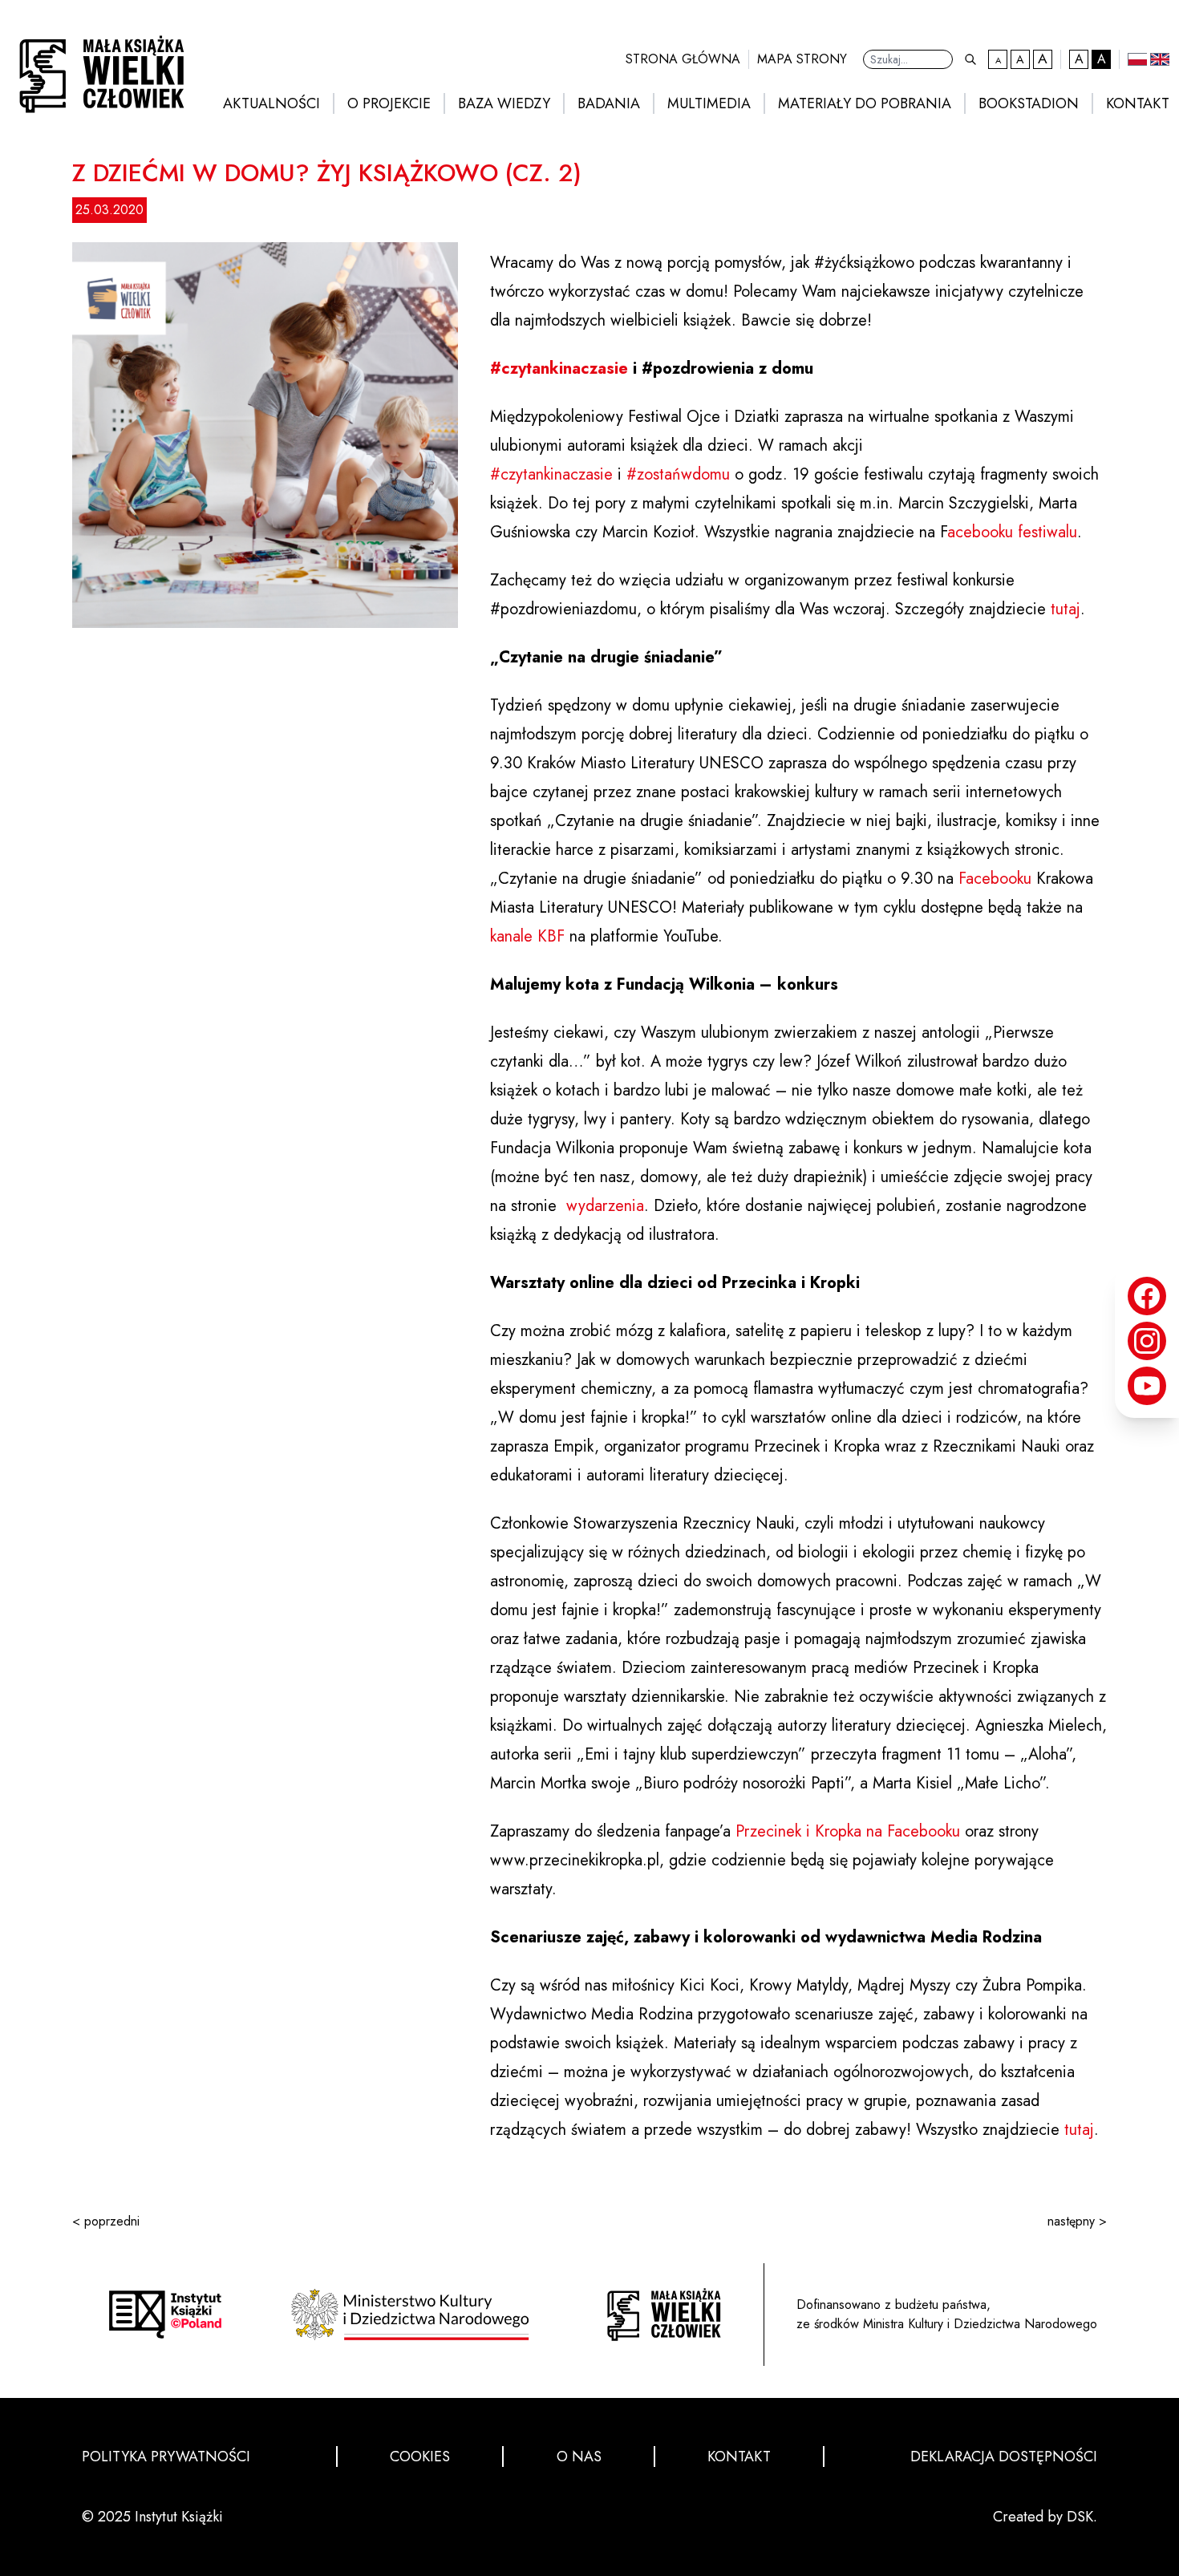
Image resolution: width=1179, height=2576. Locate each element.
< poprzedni (106, 2221)
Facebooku (995, 879)
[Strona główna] (664, 2315)
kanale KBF (527, 936)
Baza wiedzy (504, 103)
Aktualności (271, 103)
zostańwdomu (678, 474)
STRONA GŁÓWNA (683, 59)
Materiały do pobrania (865, 103)
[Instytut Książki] (165, 2314)
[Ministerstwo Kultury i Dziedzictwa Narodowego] (415, 2315)
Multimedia (709, 103)
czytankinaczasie (559, 369)
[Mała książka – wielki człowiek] (97, 69)
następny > (1077, 2221)
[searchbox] (908, 59)
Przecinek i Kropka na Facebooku (848, 1831)
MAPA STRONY (802, 59)
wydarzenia (605, 1206)
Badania (609, 103)
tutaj (1066, 609)
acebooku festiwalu (1012, 532)
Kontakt (1138, 103)
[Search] (970, 59)
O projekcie (389, 103)
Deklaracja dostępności (1004, 2457)
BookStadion (1029, 103)
